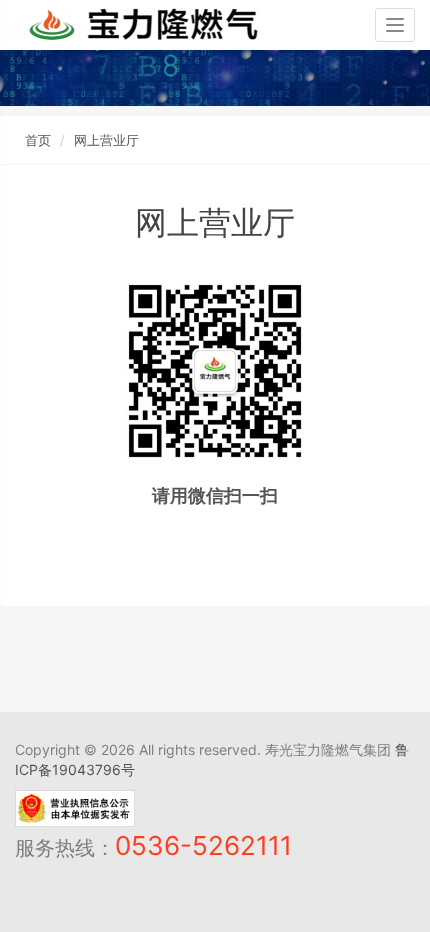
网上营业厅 (106, 140)
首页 (38, 140)
